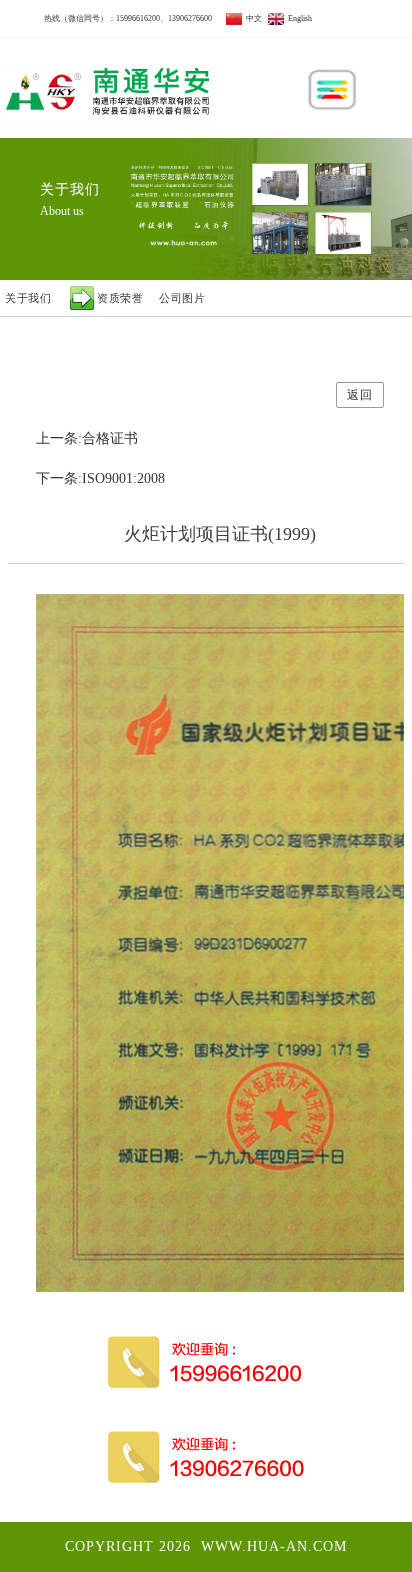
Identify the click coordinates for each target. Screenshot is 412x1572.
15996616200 (138, 18)
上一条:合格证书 (87, 438)
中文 (252, 18)
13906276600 (190, 18)
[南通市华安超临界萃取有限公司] (107, 87)
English (298, 18)
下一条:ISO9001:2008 (100, 478)
